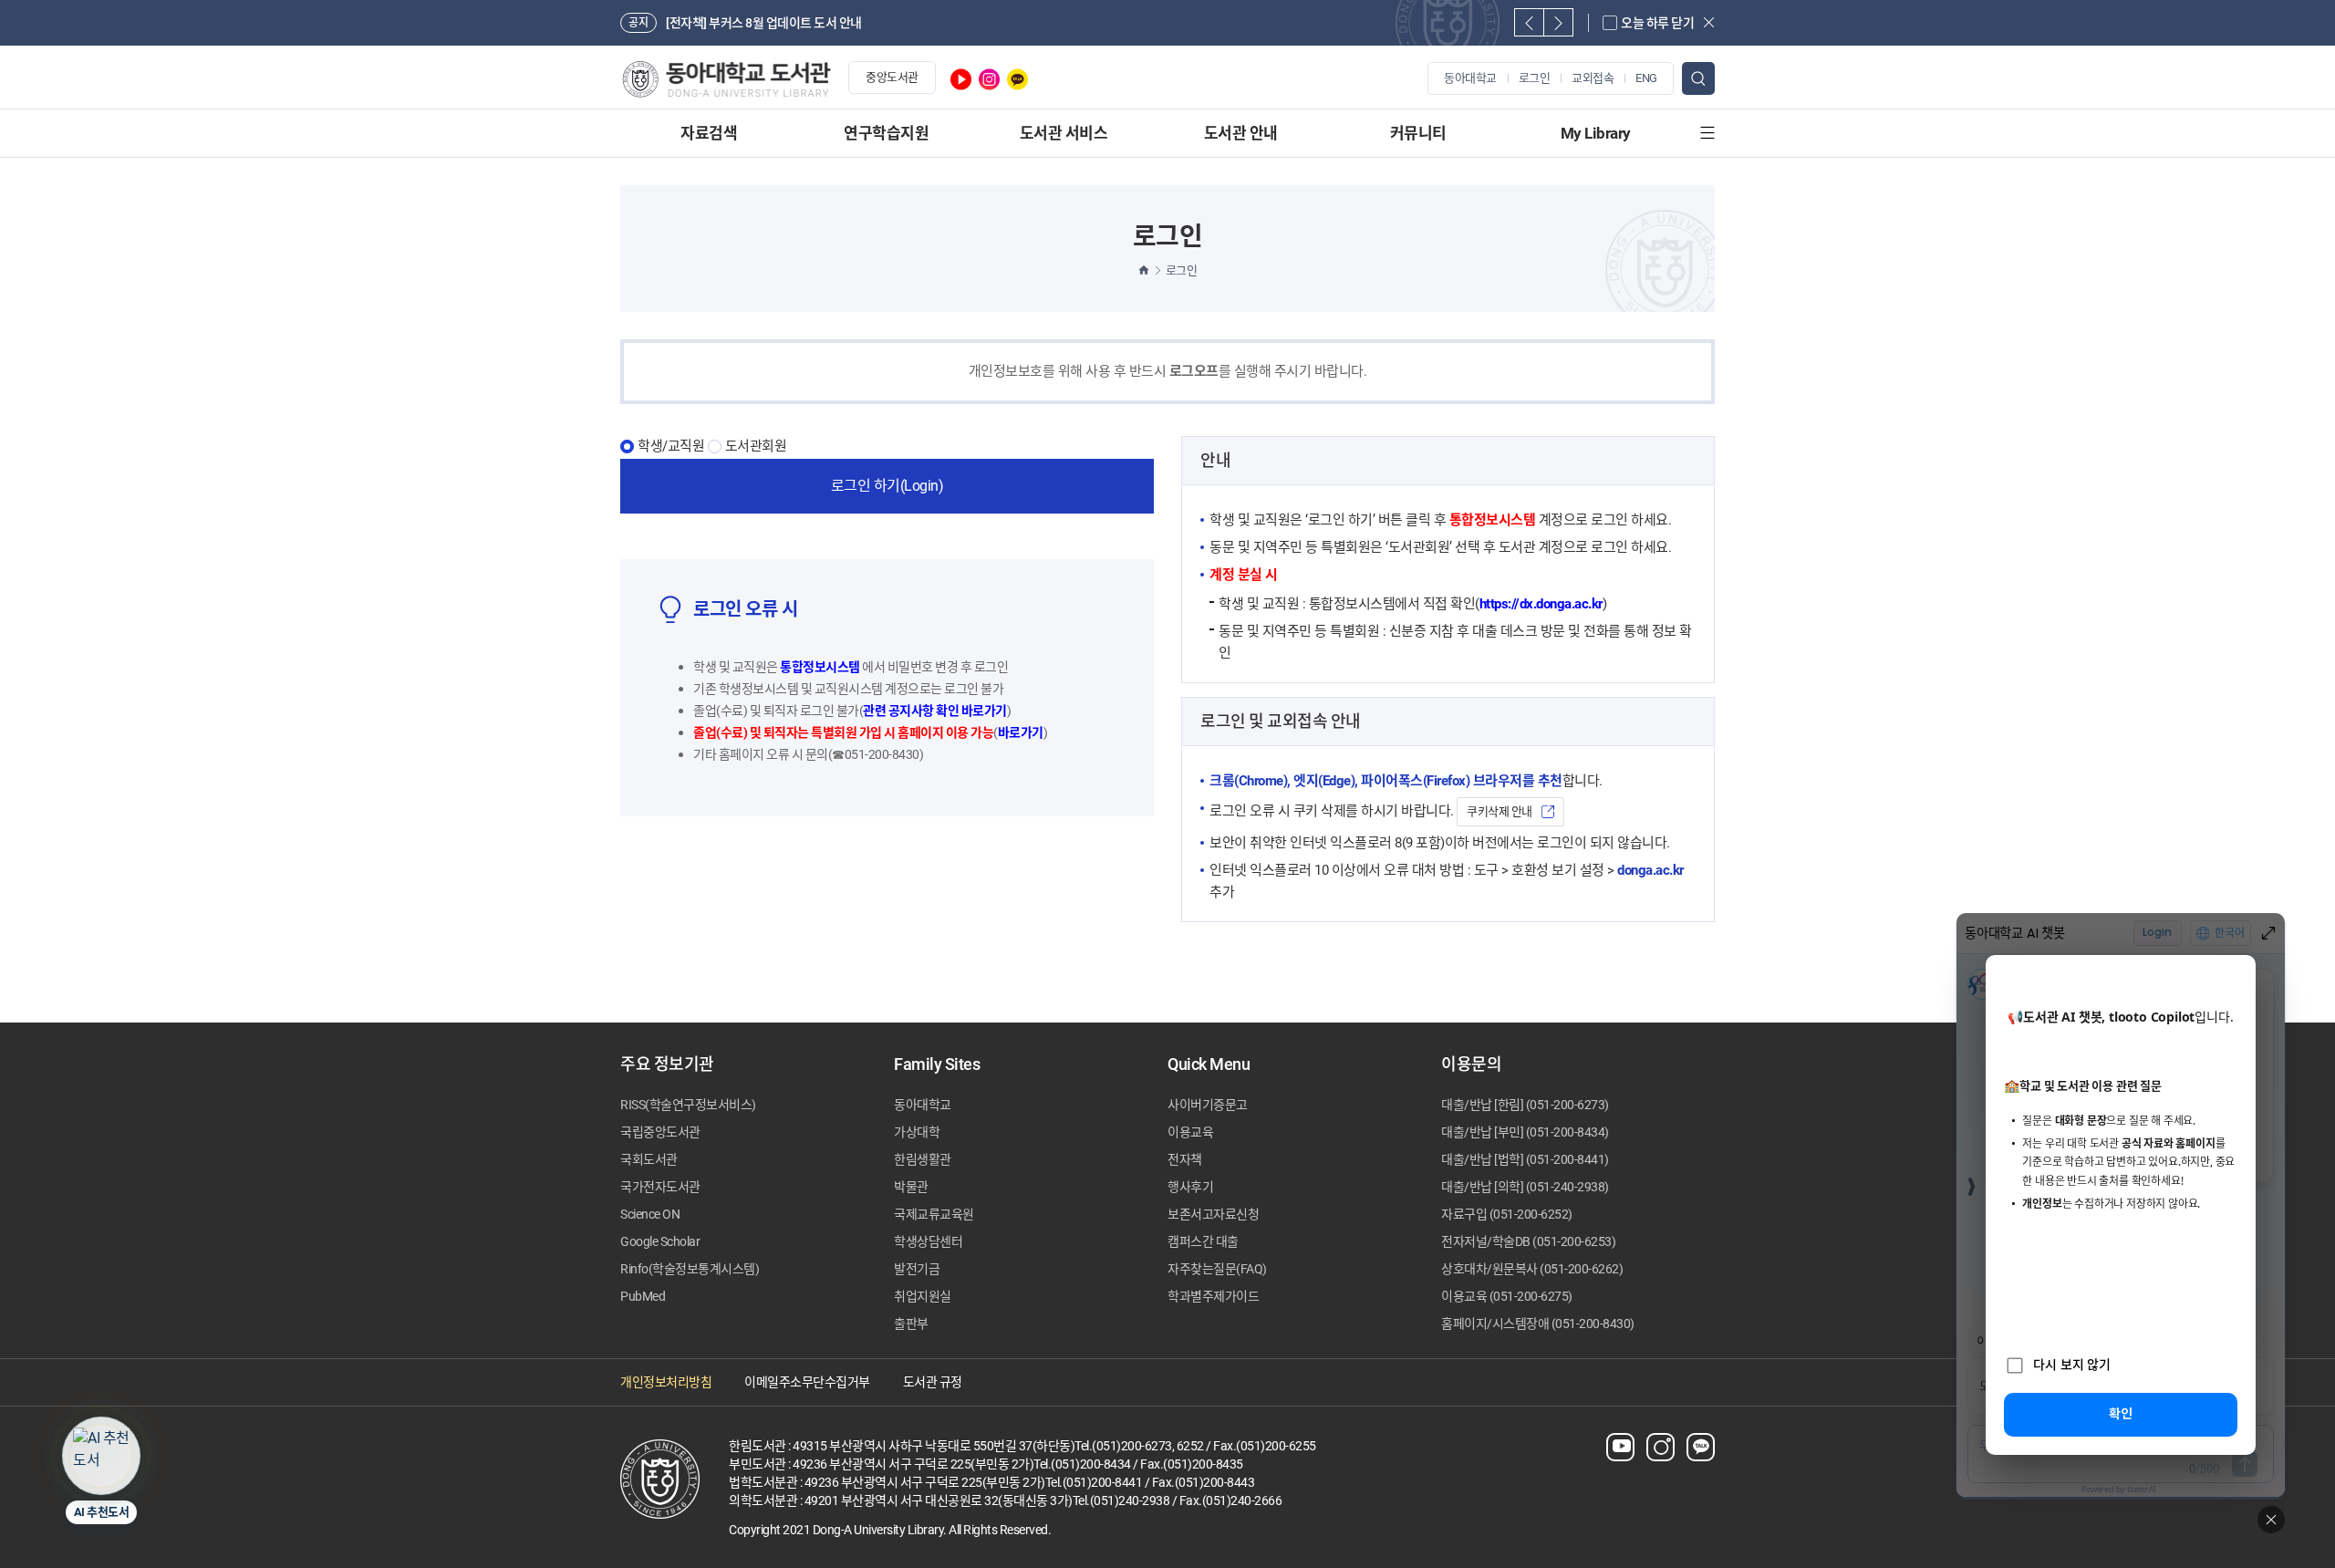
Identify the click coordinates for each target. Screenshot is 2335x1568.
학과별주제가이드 (1213, 1296)
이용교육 (1190, 1132)
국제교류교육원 (934, 1214)
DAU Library (726, 79)
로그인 (1535, 78)
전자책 (1185, 1159)
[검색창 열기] (1698, 78)
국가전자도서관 (660, 1187)
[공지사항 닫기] (1709, 22)
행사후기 (1190, 1187)
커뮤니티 (1418, 133)
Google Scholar (660, 1241)
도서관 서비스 (1064, 133)
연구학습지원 (886, 133)
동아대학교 (1470, 78)
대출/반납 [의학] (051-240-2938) (1525, 1187)
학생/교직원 (671, 447)
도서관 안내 (1241, 133)
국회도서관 (649, 1159)
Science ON (650, 1214)
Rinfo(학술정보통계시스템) (690, 1269)
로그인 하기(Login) (887, 486)
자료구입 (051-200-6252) (1507, 1214)
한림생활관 (923, 1159)
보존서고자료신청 (1213, 1214)
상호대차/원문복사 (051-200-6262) (1532, 1269)
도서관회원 (756, 447)
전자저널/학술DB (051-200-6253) (1528, 1241)
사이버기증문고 (1208, 1105)
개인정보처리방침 (666, 1382)
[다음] (1558, 22)
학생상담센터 (928, 1241)
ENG (1646, 78)
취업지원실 (923, 1296)
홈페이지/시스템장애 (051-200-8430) (1538, 1324)
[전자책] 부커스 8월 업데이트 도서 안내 (764, 23)
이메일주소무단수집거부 (807, 1382)
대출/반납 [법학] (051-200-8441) (1525, 1159)
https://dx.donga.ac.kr (1541, 604)
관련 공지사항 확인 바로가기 (935, 711)
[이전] (1529, 22)
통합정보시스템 (820, 667)
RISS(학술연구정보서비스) (688, 1105)
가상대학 (917, 1132)
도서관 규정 (933, 1382)
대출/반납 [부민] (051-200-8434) (1525, 1132)
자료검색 (709, 133)
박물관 (911, 1187)
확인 (2121, 1413)
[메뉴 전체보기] (1707, 133)
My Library (1596, 133)
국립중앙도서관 (660, 1132)
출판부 (911, 1324)
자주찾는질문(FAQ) (1217, 1269)
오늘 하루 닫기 (1657, 23)
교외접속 (1593, 78)
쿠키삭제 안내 (1500, 811)
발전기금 (917, 1269)
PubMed (643, 1296)
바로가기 (1021, 732)
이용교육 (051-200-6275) (1507, 1296)
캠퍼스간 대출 (1203, 1241)
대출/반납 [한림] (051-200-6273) (1525, 1105)
